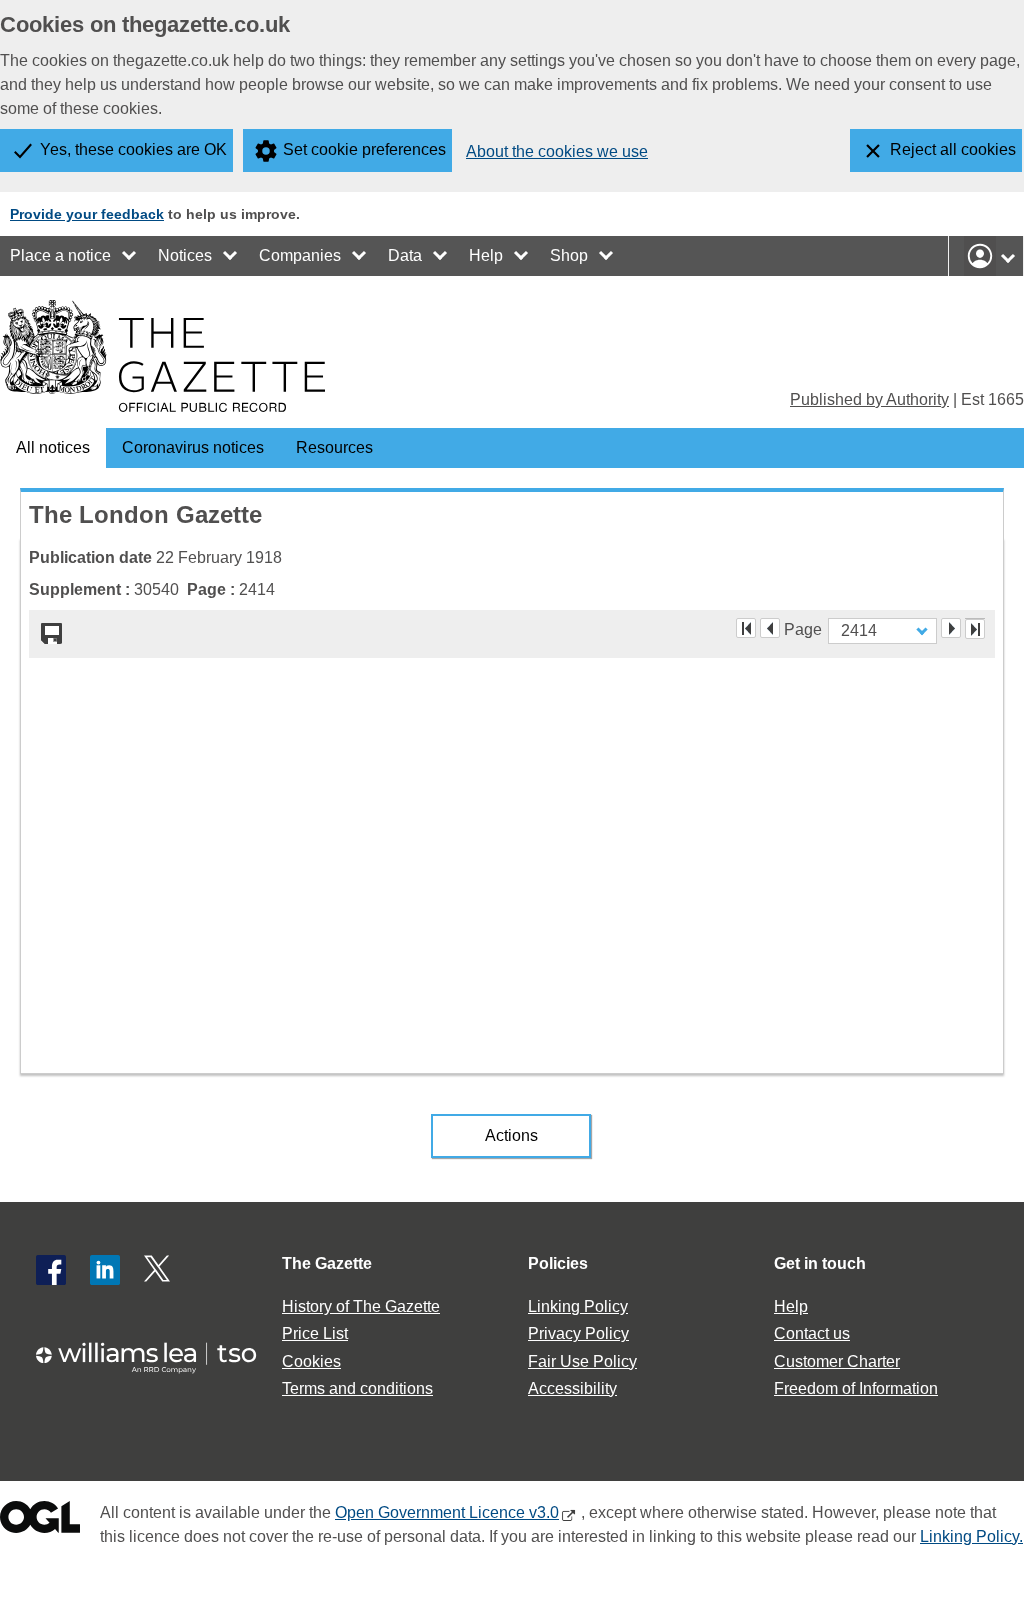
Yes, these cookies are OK (133, 149)
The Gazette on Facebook (51, 1270)
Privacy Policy (578, 1333)
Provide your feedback (87, 214)
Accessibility (572, 1388)
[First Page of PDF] (746, 628)
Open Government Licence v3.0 (447, 1512)
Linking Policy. (971, 1536)
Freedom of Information (856, 1388)
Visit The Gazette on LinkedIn (105, 1270)
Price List (315, 1333)
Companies (300, 255)
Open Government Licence (40, 1521)
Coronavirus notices (193, 447)
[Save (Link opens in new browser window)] (52, 634)
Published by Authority (869, 399)
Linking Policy (578, 1306)
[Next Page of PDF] (951, 628)
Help (486, 255)
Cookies (311, 1361)
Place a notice (60, 255)
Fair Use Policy (582, 1361)
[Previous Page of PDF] (770, 628)
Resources (334, 447)
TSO (156, 1357)
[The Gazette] (162, 356)
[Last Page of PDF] (975, 629)
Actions (511, 1135)
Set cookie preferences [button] (364, 149)
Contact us (812, 1333)
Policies (558, 1263)
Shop (569, 255)
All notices (53, 447)
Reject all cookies (953, 149)
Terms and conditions (357, 1388)
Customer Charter (837, 1361)
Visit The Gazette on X (159, 1270)
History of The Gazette (361, 1306)
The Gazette (327, 1263)
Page (803, 628)
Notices (185, 255)
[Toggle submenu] (130, 256)
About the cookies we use (557, 151)
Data (405, 255)
